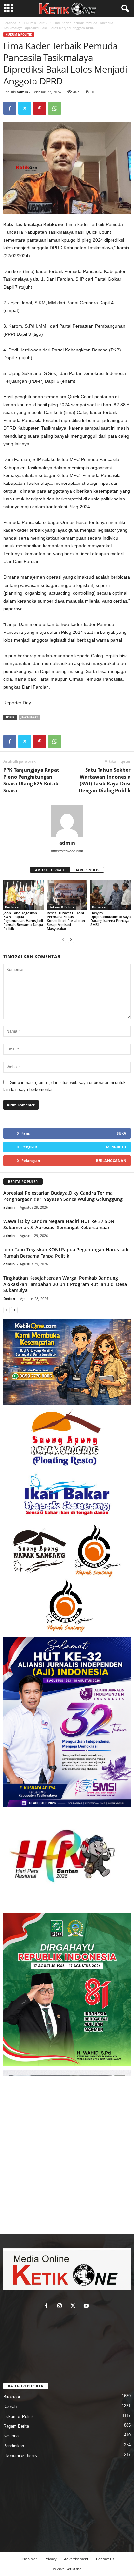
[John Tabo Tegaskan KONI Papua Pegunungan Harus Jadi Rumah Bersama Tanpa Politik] (23, 895)
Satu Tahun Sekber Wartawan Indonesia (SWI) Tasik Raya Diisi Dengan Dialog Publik (105, 780)
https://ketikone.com (67, 851)
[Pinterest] (40, 108)
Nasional (11, 2436)
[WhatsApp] (55, 108)
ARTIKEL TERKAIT (50, 870)
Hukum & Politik (35, 23)
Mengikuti (116, 1147)
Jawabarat (29, 717)
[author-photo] (67, 821)
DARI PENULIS (87, 870)
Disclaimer (28, 2559)
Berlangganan (111, 1161)
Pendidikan (14, 2446)
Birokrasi (12, 907)
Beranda (10, 23)
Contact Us (105, 2559)
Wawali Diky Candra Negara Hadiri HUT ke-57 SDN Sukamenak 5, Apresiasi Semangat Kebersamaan (59, 1224)
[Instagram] (61, 2307)
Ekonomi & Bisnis (20, 2456)
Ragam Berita (16, 2426)
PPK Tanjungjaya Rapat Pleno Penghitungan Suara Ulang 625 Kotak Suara (31, 780)
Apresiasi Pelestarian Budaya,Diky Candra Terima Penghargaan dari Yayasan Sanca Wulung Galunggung (63, 1196)
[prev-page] (63, 939)
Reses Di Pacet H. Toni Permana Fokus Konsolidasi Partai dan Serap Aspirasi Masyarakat (66, 921)
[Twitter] (25, 108)
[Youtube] (87, 2307)
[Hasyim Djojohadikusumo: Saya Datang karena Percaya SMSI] (111, 895)
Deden (9, 1298)
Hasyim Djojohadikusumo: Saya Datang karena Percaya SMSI (111, 919)
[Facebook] (10, 108)
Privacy (51, 2559)
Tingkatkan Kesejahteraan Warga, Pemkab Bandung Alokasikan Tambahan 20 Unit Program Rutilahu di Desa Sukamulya (65, 1284)
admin (22, 92)
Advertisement (76, 2559)
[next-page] (71, 939)
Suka (121, 1133)
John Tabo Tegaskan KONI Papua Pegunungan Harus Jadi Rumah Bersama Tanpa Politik (23, 921)
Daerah (10, 2407)
